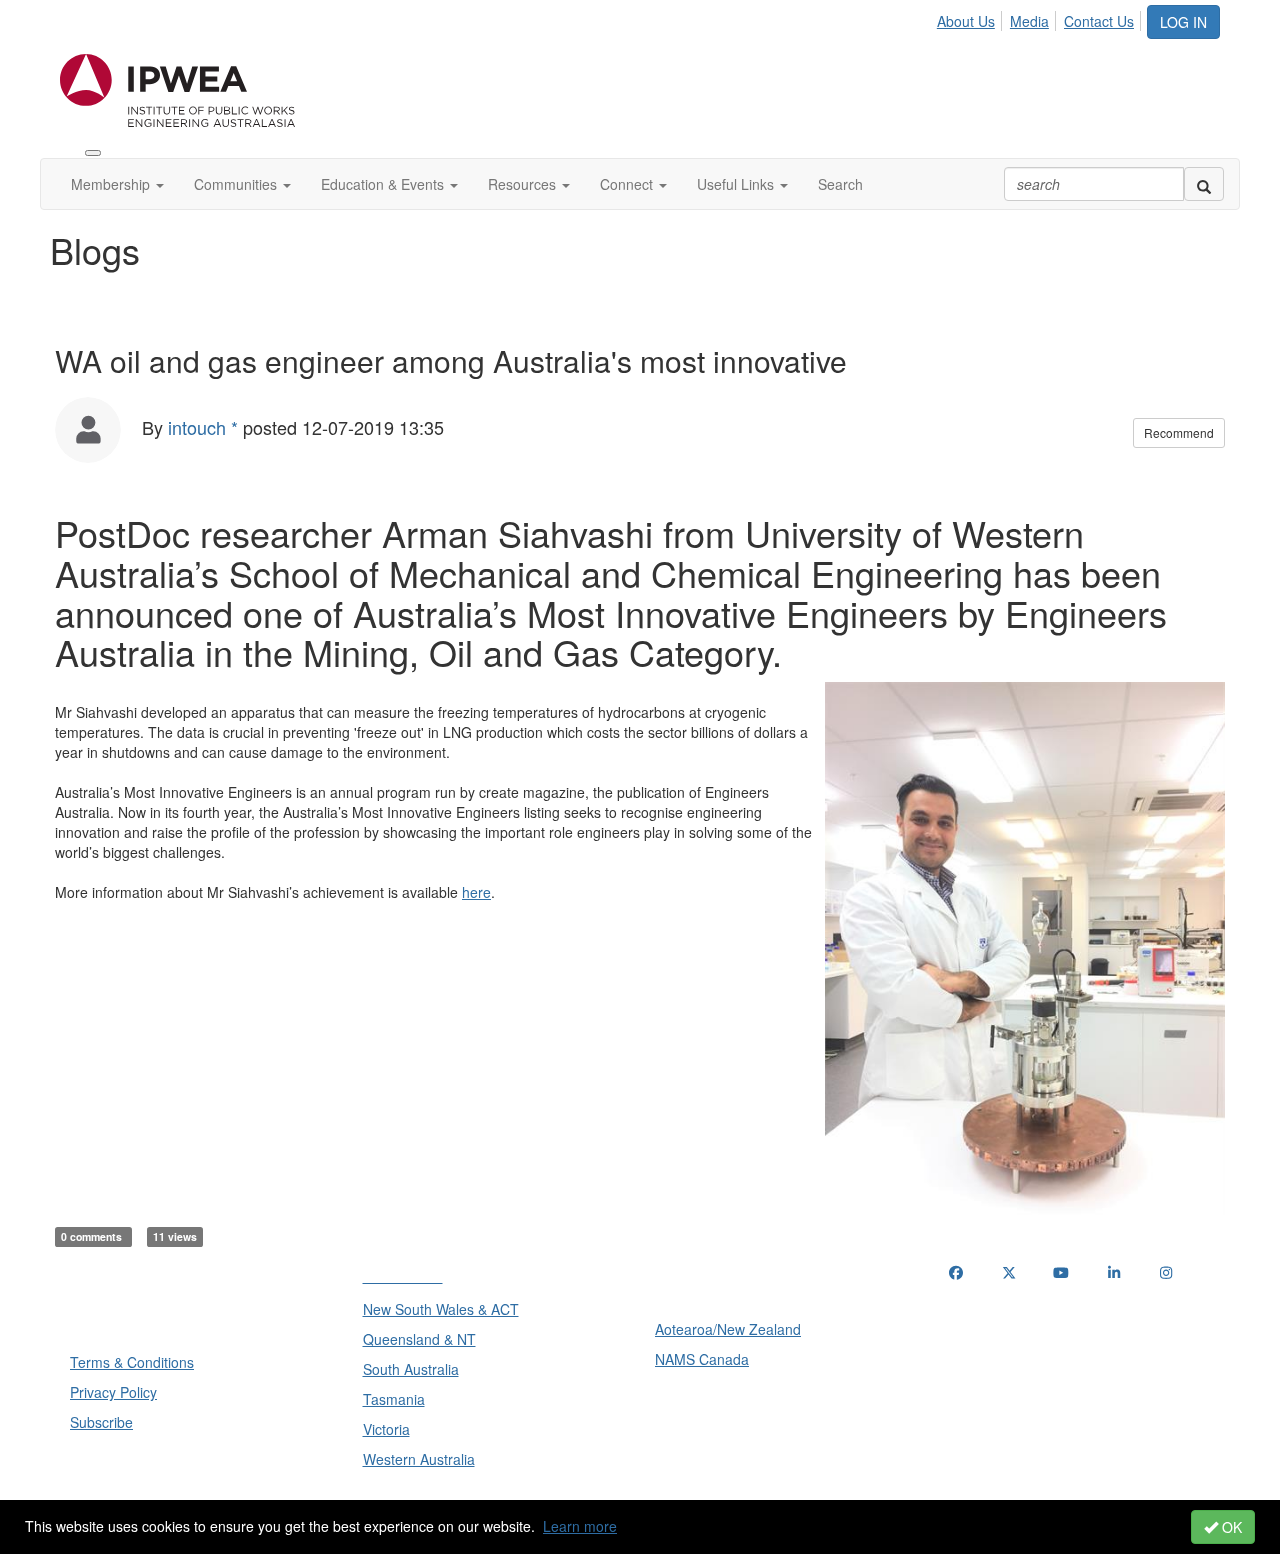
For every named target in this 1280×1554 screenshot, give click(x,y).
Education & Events (384, 184)
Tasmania (394, 1399)
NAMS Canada (702, 1359)
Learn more (580, 1526)
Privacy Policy (113, 1392)
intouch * (203, 427)
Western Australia (419, 1459)
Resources (524, 184)
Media (1029, 21)
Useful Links (737, 184)
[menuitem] (971, 18)
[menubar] (1041, 18)
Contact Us (1099, 21)
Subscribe (101, 1422)
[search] (1204, 184)
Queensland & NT (419, 1339)
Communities (237, 184)
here (476, 892)
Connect (628, 184)
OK (1230, 1527)
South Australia (411, 1369)
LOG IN (1183, 22)
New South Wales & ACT (441, 1309)
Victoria (386, 1429)
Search (840, 184)
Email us (980, 1375)
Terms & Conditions (132, 1362)
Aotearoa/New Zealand (728, 1329)
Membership (112, 184)
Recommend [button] (1179, 432)
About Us (966, 21)
